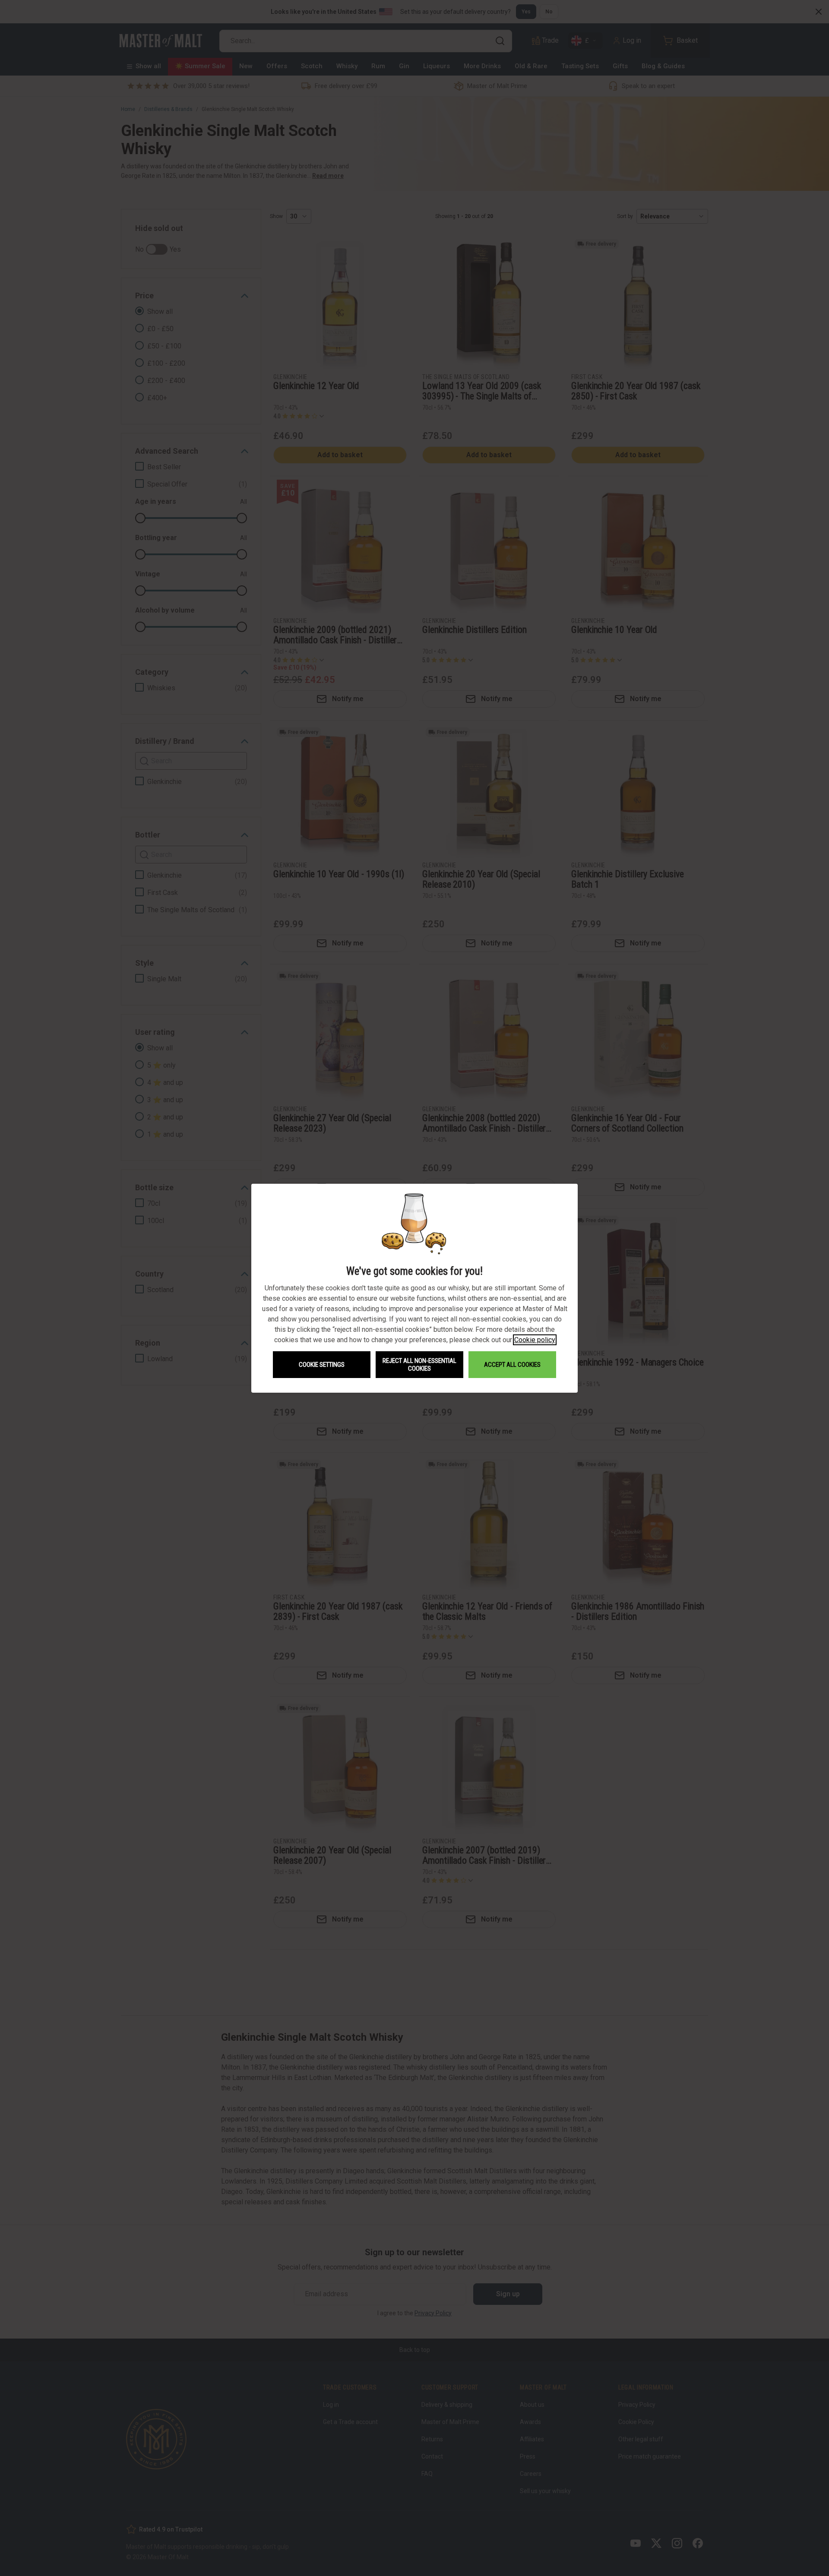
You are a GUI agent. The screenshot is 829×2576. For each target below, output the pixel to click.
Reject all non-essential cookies (419, 1365)
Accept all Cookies (512, 1365)
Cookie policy (535, 1340)
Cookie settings (322, 1365)
